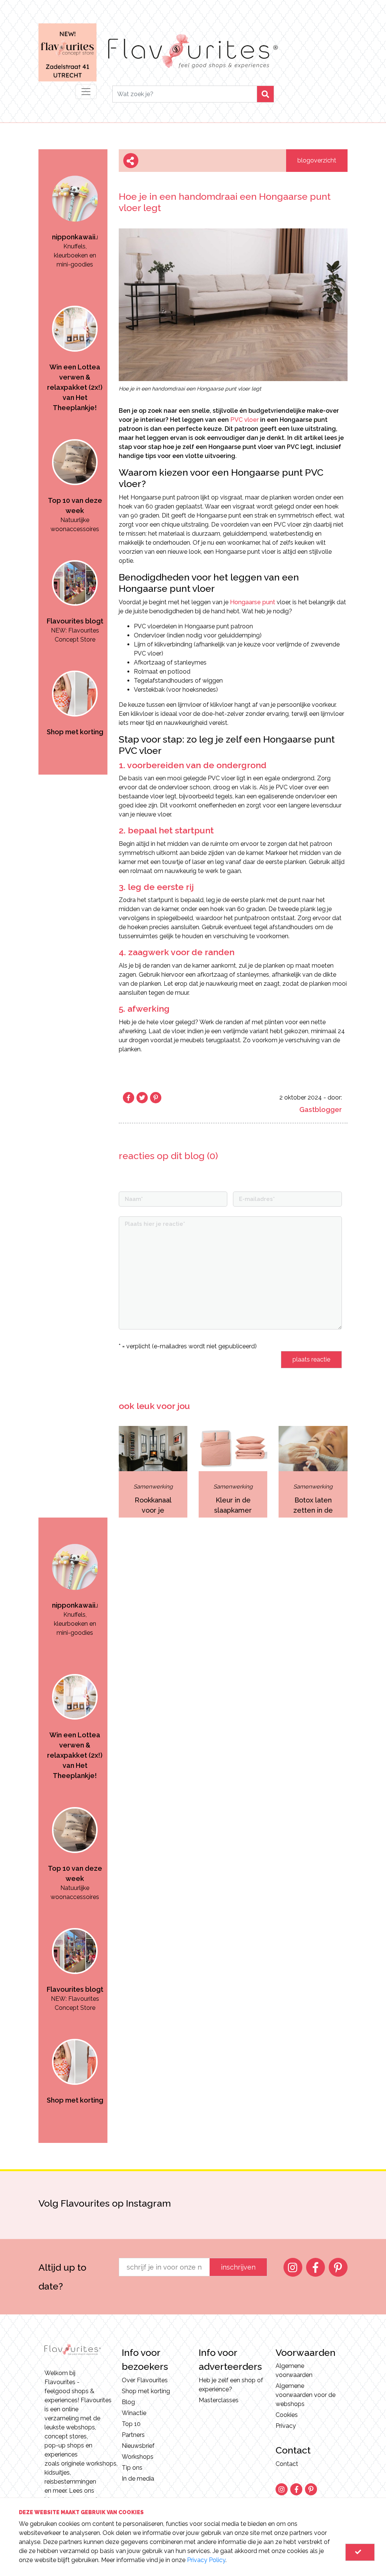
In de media (138, 2479)
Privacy (286, 2426)
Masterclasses (219, 2400)
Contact (287, 2464)
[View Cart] (360, 2552)
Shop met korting (146, 2391)
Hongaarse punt (253, 602)
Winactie (134, 2413)
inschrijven (238, 2267)
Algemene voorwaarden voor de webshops (306, 2395)
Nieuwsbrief (138, 2446)
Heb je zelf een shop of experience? (231, 2385)
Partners (133, 2435)
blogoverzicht (317, 160)
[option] (75, 210)
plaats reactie (311, 1359)
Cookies (287, 2415)
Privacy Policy (206, 2560)
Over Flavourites (145, 2380)
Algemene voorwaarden (294, 2370)
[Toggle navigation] (86, 92)
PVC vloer (244, 420)
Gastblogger (321, 1110)
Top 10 (131, 2424)
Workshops (138, 2457)
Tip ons (132, 2468)
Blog (128, 2402)
